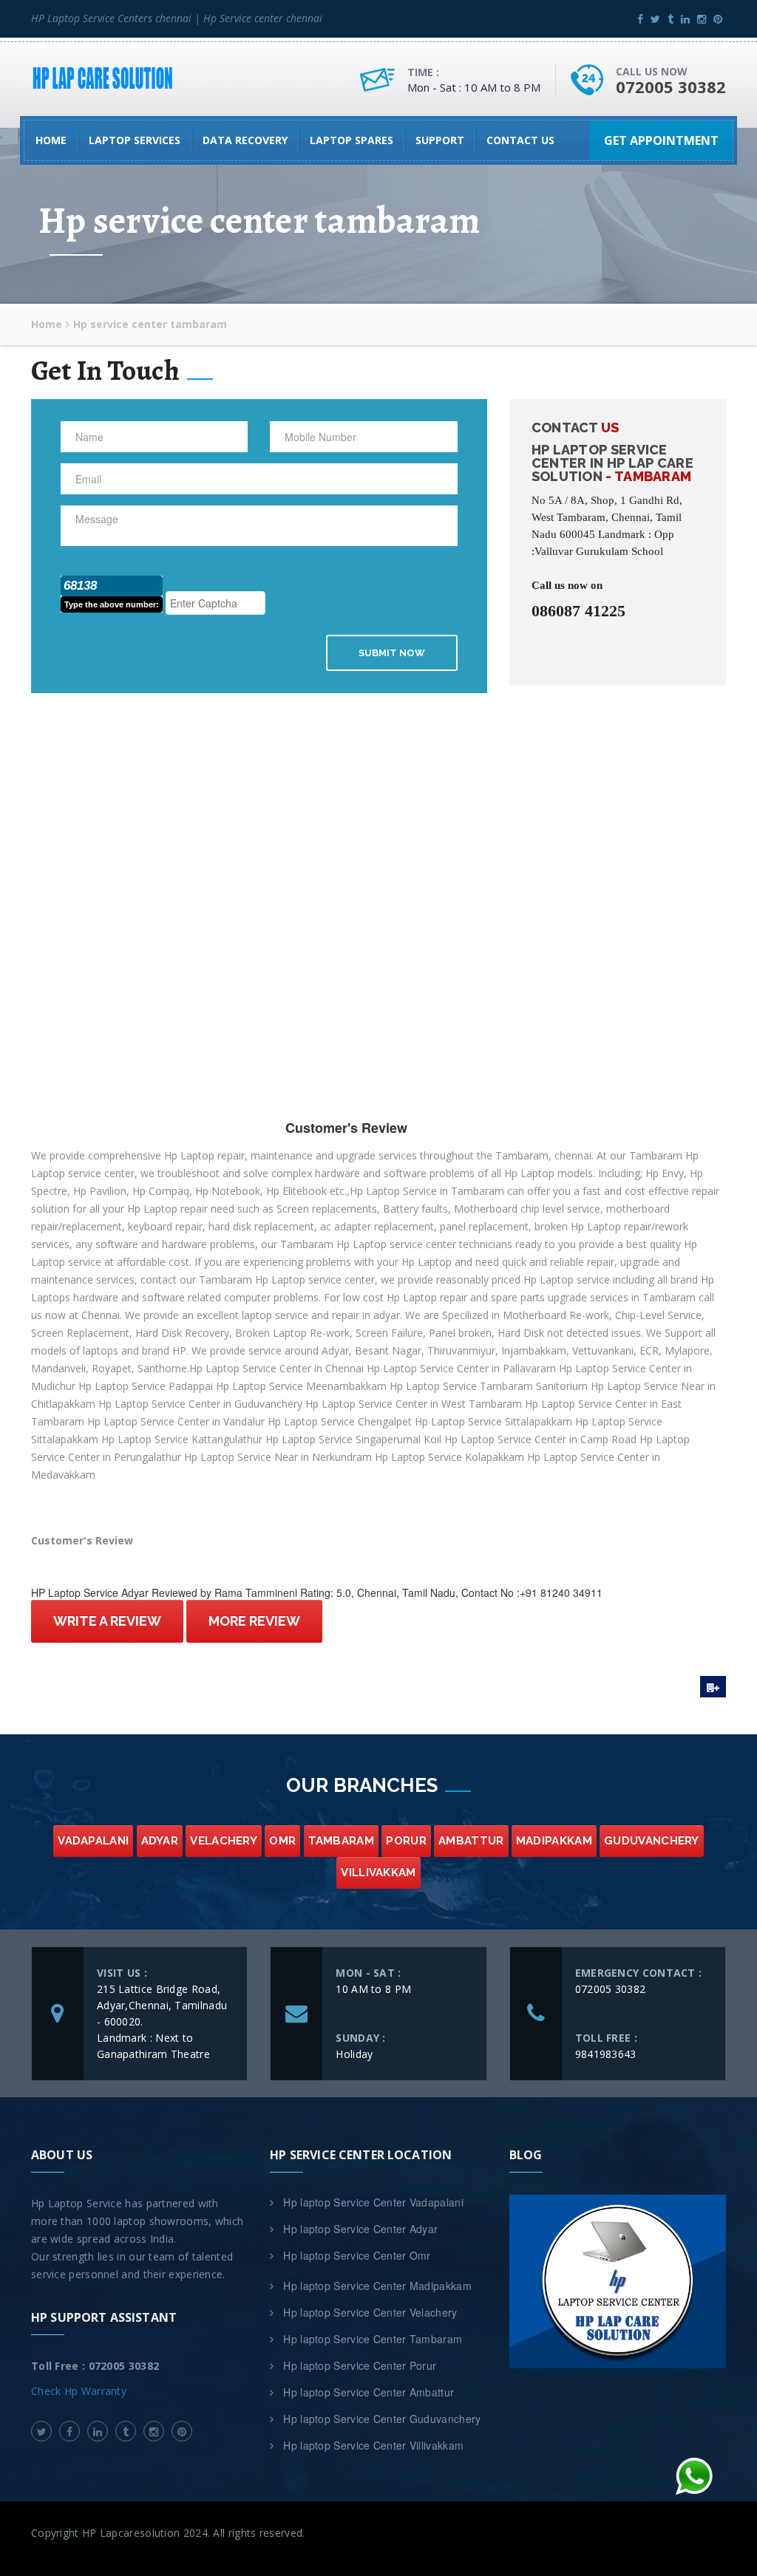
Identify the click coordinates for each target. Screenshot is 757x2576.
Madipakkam (554, 1841)
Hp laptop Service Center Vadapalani (373, 2202)
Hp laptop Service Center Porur (360, 2365)
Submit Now (392, 653)
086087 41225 (578, 611)
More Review (254, 1621)
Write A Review (107, 1621)
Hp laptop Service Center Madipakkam (377, 2286)
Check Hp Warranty (79, 2391)
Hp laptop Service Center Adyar (360, 2229)
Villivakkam (378, 1873)
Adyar (160, 1841)
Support (440, 140)
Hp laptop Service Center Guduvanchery (382, 2419)
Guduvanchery (652, 1841)
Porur (406, 1841)
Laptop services (135, 140)
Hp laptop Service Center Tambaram (373, 2339)
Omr (282, 1841)
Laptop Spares (352, 140)
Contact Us (520, 140)
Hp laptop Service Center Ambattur (369, 2392)
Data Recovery (245, 140)
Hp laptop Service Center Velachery (370, 2312)
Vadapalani (93, 1841)
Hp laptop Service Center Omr (357, 2255)
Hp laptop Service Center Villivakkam (373, 2445)
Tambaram (341, 1841)
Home (51, 140)
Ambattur (471, 1841)
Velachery (224, 1841)
